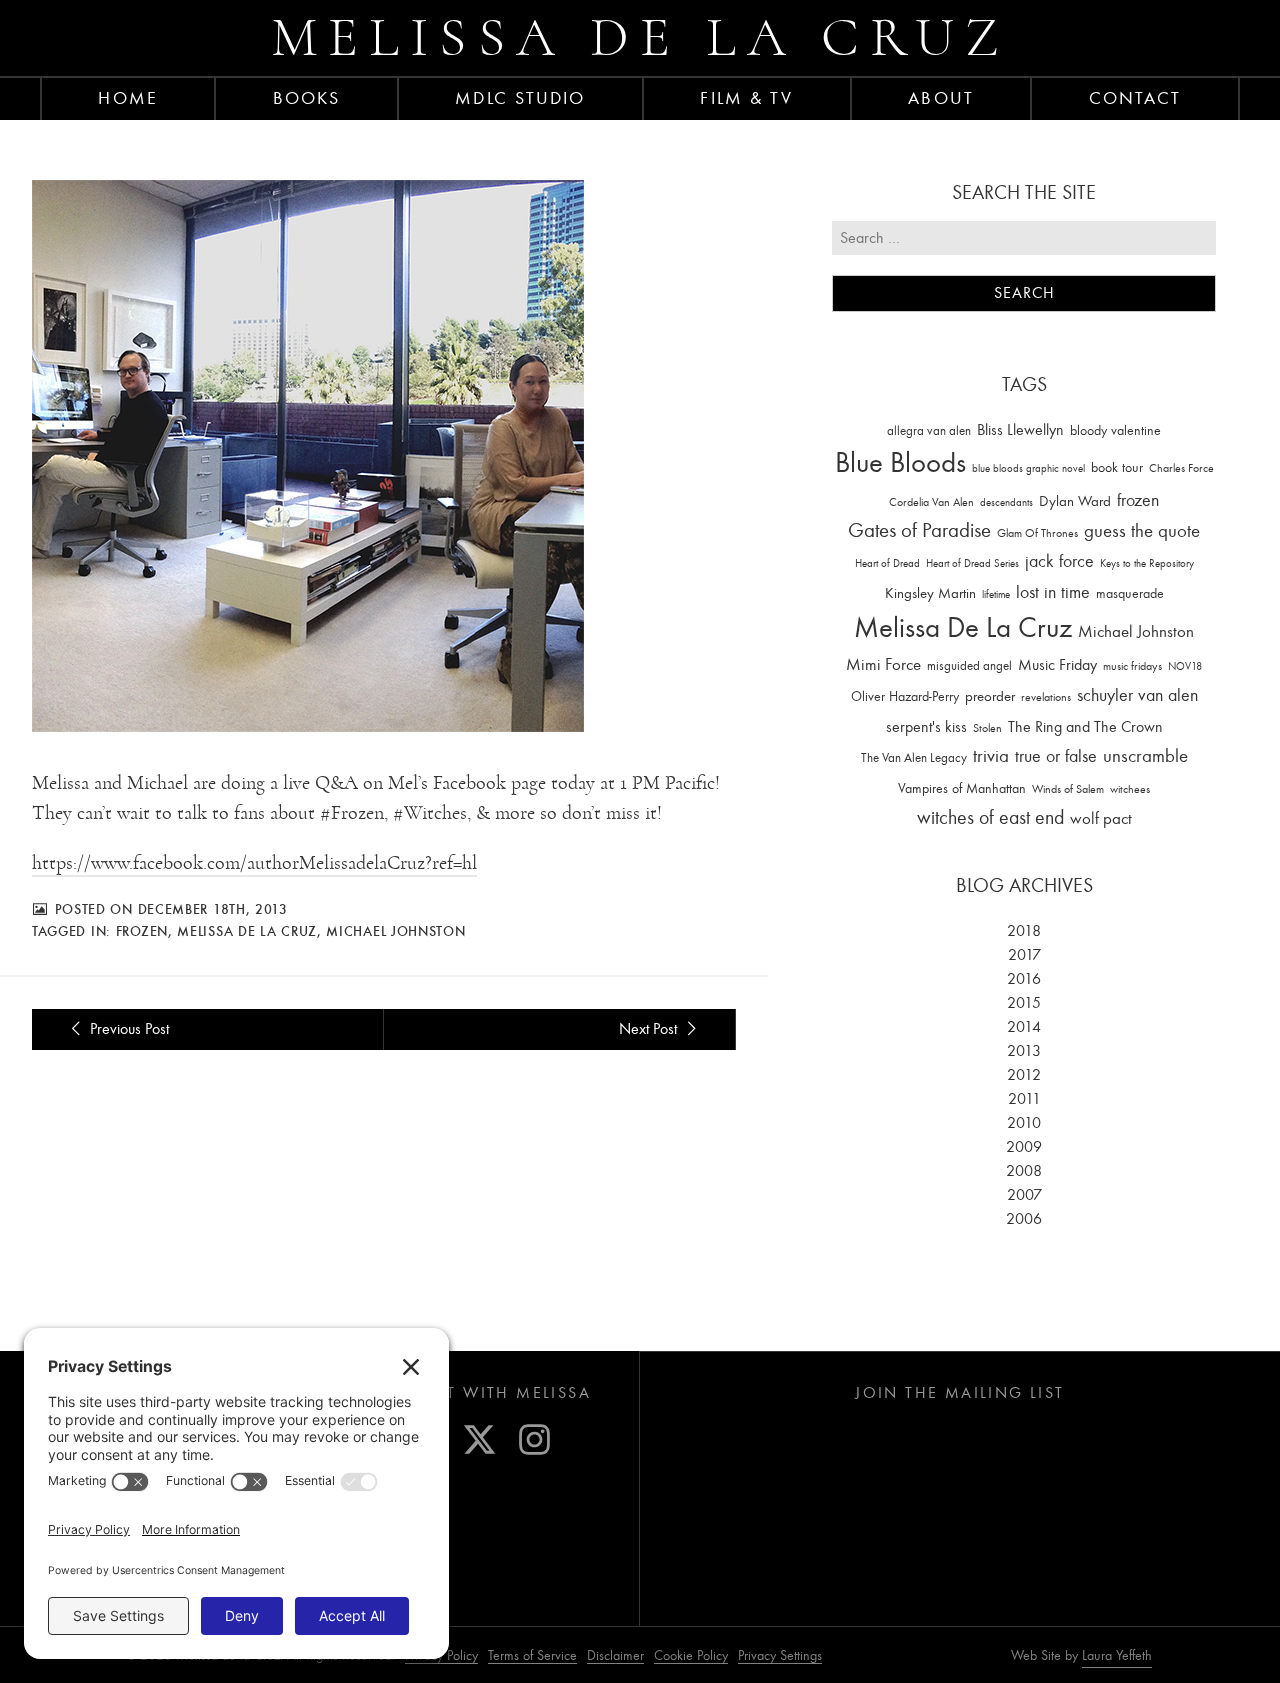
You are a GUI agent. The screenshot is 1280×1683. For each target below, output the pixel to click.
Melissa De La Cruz (247, 931)
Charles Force (1181, 468)
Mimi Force (883, 664)
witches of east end (990, 817)
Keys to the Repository (1147, 563)
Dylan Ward (1075, 501)
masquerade (1130, 593)
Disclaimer (615, 1655)
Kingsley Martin (930, 593)
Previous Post (127, 1029)
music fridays (1132, 666)
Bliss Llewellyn (1020, 430)
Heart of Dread (887, 563)
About (941, 98)
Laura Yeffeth (1117, 1656)
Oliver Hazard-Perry (905, 696)
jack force (1059, 561)
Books (307, 98)
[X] (479, 1439)
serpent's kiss (926, 727)
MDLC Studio (520, 98)
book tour (1117, 467)
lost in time (1053, 592)
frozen (142, 931)
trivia (991, 756)
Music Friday (1057, 665)
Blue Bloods (900, 462)
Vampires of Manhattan (962, 788)
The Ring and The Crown (1085, 727)
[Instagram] (534, 1439)
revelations (1046, 697)
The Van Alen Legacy (914, 757)
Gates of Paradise (919, 530)
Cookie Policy (691, 1655)
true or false (1056, 756)
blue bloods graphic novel (1028, 468)
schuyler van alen (1137, 695)
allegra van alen (929, 430)
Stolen (987, 728)
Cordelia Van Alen (931, 502)
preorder (990, 696)
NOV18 (1185, 666)
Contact (1135, 98)
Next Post (650, 1029)
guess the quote (1142, 531)
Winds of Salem (1068, 789)
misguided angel (969, 665)
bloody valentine (1115, 430)
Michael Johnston (395, 931)
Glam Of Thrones (1037, 533)
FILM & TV (746, 98)
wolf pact (1101, 818)
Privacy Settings (780, 1655)
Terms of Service (532, 1655)
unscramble (1145, 756)
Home (127, 98)
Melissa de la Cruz (640, 37)
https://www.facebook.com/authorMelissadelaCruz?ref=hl (254, 863)
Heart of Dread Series (972, 563)
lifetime (996, 594)
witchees (1130, 789)
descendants (1006, 502)
